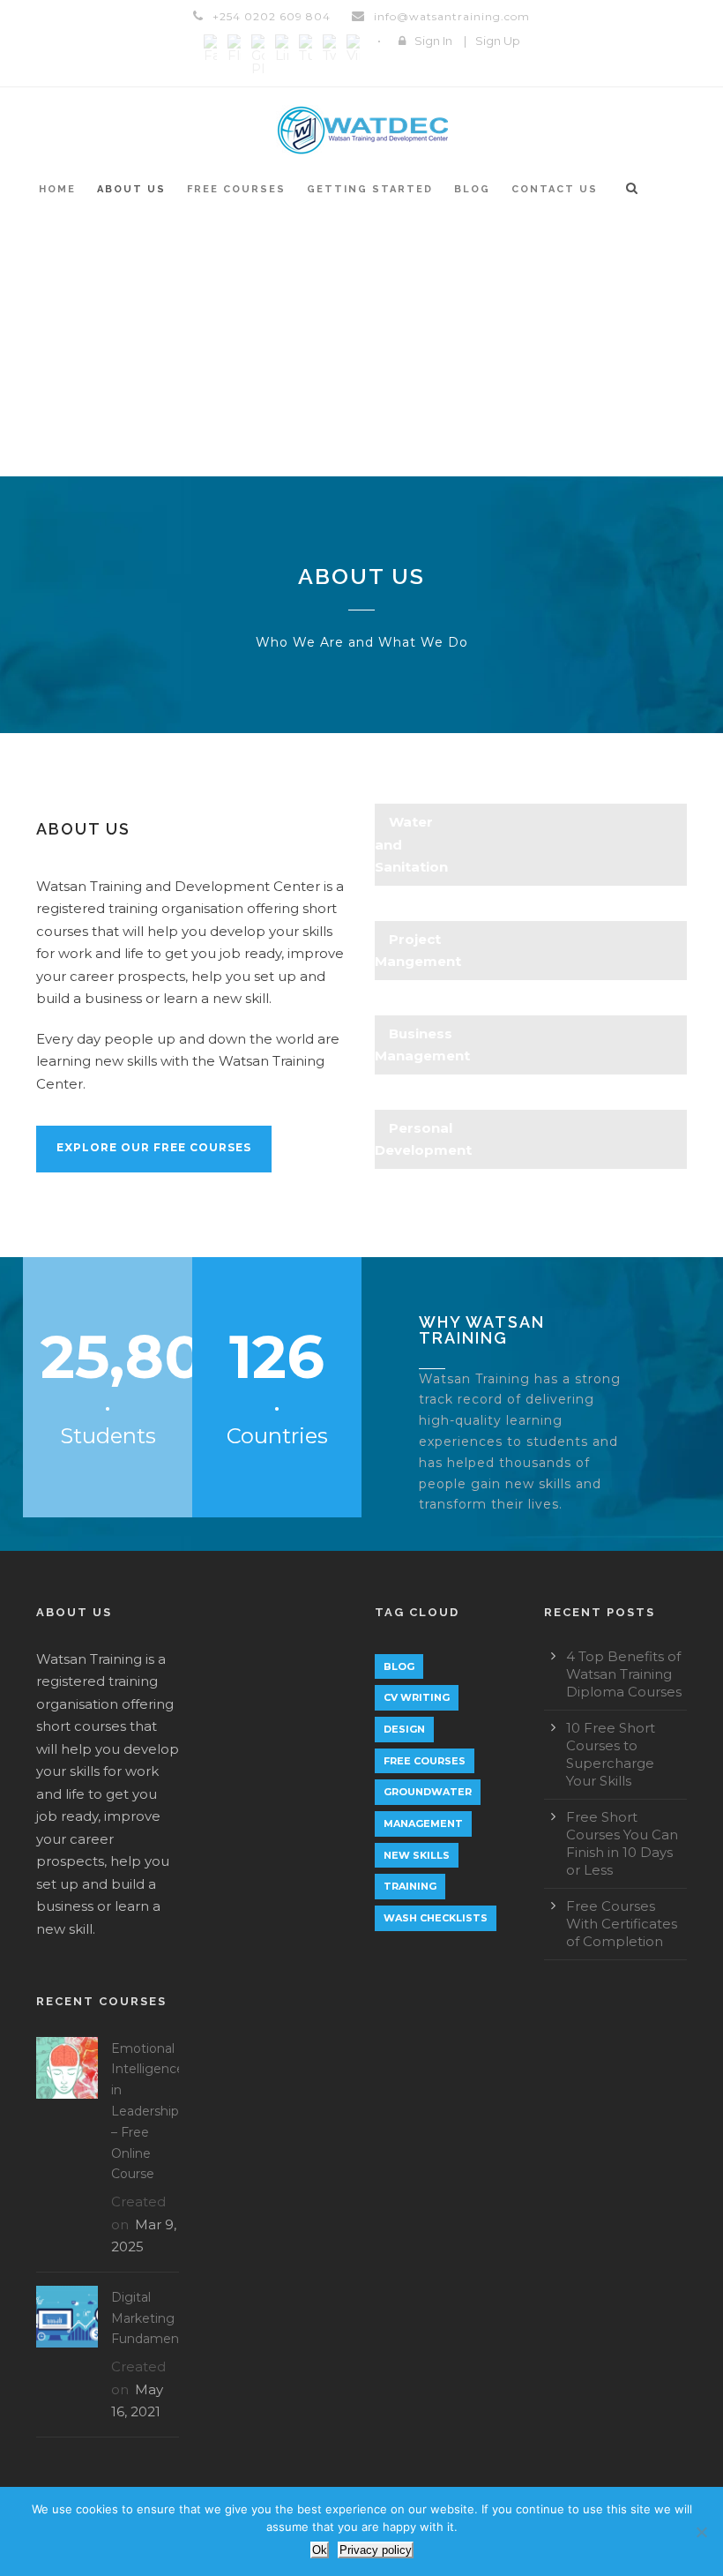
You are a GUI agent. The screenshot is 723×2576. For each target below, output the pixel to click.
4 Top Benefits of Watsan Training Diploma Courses (624, 1674)
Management (423, 1823)
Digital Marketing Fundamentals (156, 2318)
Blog (472, 189)
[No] (701, 2532)
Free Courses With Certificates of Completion (622, 1924)
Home (57, 189)
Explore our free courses (154, 1147)
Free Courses (236, 189)
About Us (131, 189)
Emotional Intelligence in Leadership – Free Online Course (148, 2112)
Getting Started (370, 189)
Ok (320, 2550)
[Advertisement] (361, 344)
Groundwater (428, 1792)
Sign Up (498, 41)
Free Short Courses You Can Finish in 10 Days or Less (622, 1843)
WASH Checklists (436, 1918)
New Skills (417, 1855)
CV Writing (417, 1697)
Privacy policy (376, 2550)
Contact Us (555, 189)
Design (404, 1729)
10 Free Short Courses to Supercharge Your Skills (611, 1754)
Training (410, 1886)
